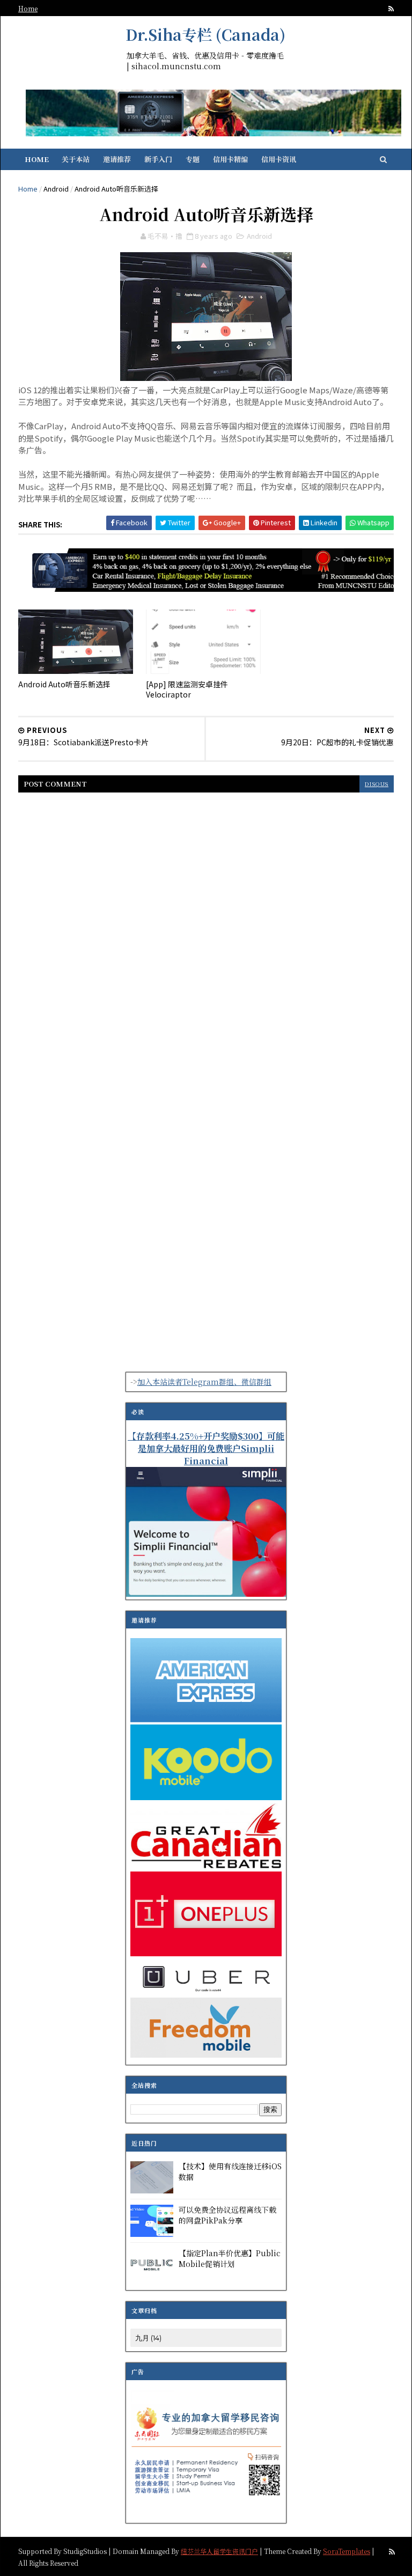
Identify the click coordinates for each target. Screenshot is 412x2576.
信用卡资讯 (279, 159)
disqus (377, 784)
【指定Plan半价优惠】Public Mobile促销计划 (230, 2258)
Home (28, 8)
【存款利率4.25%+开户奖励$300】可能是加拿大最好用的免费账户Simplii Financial (206, 1448)
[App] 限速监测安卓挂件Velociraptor (187, 689)
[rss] (391, 9)
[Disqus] (206, 937)
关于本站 (76, 159)
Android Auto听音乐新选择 (64, 684)
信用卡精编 (230, 159)
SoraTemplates (347, 2551)
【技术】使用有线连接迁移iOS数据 (230, 2171)
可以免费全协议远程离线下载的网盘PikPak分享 (227, 2215)
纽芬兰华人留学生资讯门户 (219, 2551)
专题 (193, 159)
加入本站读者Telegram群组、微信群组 (204, 1382)
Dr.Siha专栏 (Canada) (205, 34)
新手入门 (158, 159)
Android (56, 189)
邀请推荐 (117, 159)
